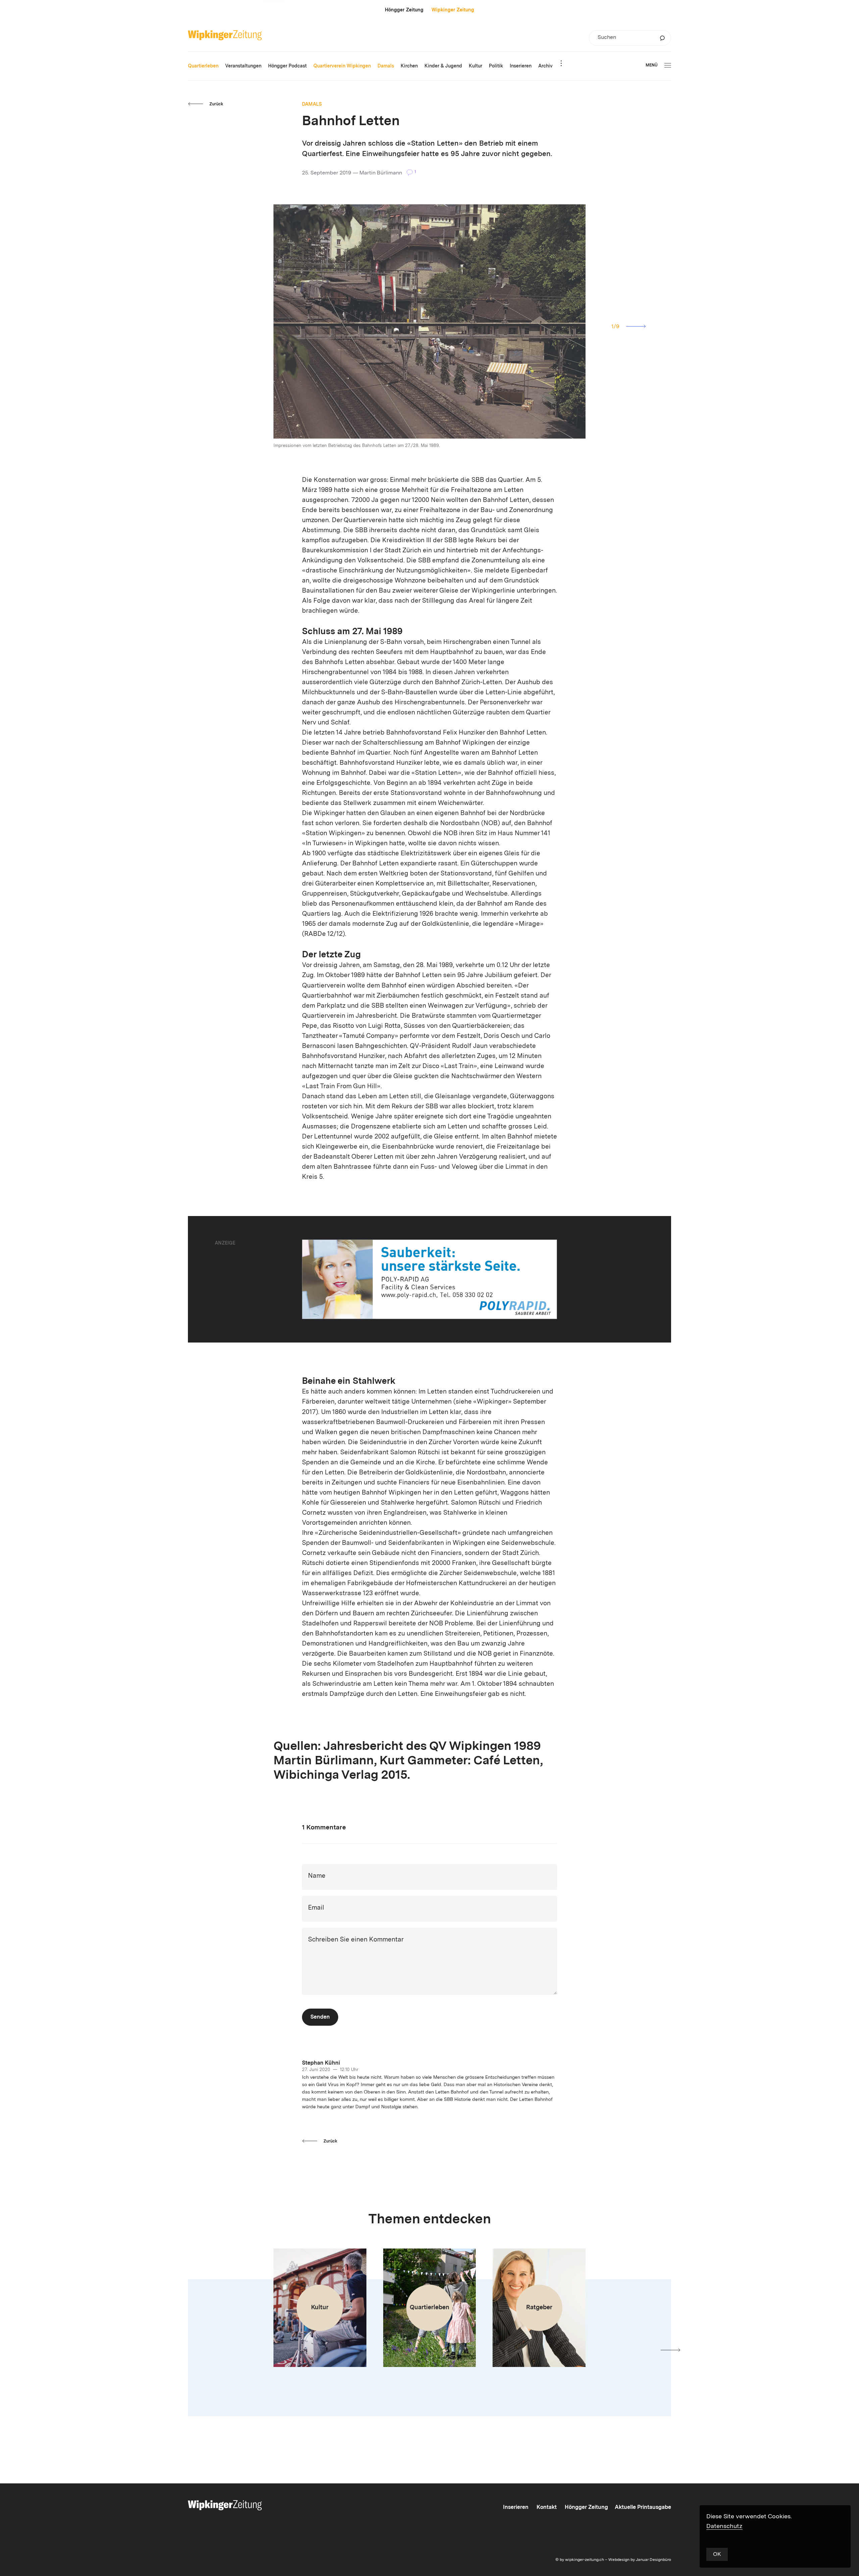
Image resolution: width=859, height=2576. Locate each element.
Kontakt (547, 2508)
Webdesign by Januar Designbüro (640, 2560)
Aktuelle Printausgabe (643, 2508)
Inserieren (516, 2508)
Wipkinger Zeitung (453, 10)
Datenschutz (724, 2526)
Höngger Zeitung (404, 10)
